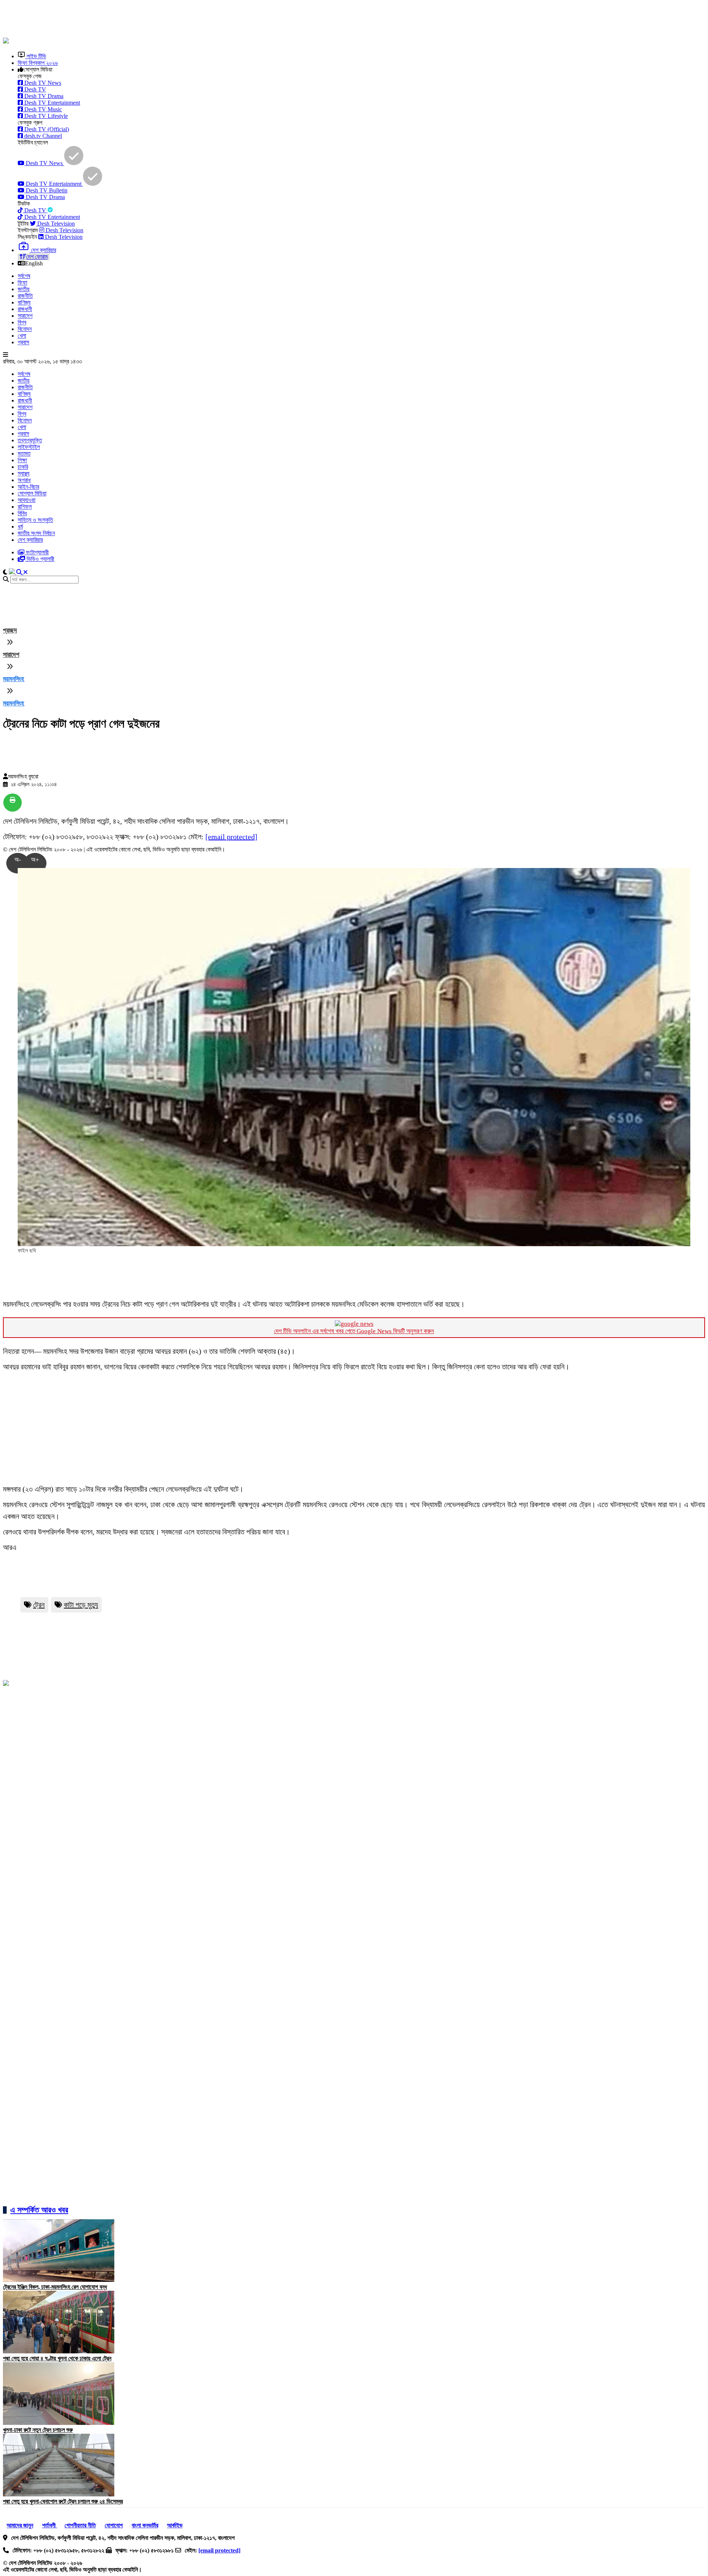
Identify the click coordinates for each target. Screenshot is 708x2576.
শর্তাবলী (50, 2525)
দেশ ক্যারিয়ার (30, 540)
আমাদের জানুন (20, 2525)
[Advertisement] (182, 20)
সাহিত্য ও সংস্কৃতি (35, 520)
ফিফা (22, 283)
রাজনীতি (25, 296)
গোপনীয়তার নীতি (80, 2525)
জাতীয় (24, 289)
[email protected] (231, 837)
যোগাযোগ (114, 2525)
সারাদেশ (25, 316)
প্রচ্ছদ (10, 630)
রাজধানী (25, 309)
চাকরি (23, 467)
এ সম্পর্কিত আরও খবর (39, 2210)
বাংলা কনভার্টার (145, 2525)
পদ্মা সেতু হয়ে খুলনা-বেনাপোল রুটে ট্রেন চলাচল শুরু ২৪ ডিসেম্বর (63, 2501)
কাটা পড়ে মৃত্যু (81, 1605)
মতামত (24, 454)
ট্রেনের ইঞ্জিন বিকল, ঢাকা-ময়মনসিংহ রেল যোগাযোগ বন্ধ (55, 2287)
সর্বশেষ (24, 276)
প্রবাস (23, 342)
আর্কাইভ (175, 2525)
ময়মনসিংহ (13, 679)
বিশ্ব (22, 322)
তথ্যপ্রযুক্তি (30, 440)
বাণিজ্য (24, 302)
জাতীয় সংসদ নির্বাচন (36, 533)
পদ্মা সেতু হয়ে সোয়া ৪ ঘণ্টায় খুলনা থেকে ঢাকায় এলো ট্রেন (57, 2358)
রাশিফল (25, 507)
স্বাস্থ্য (24, 473)
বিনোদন (25, 329)
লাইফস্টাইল (29, 447)
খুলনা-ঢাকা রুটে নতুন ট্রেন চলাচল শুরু (38, 2430)
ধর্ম (20, 527)
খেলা (22, 336)
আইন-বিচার (28, 487)
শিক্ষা (22, 460)
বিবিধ (22, 513)
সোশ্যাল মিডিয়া (32, 493)
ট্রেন (39, 1605)
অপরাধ (24, 480)
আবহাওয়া (27, 500)
